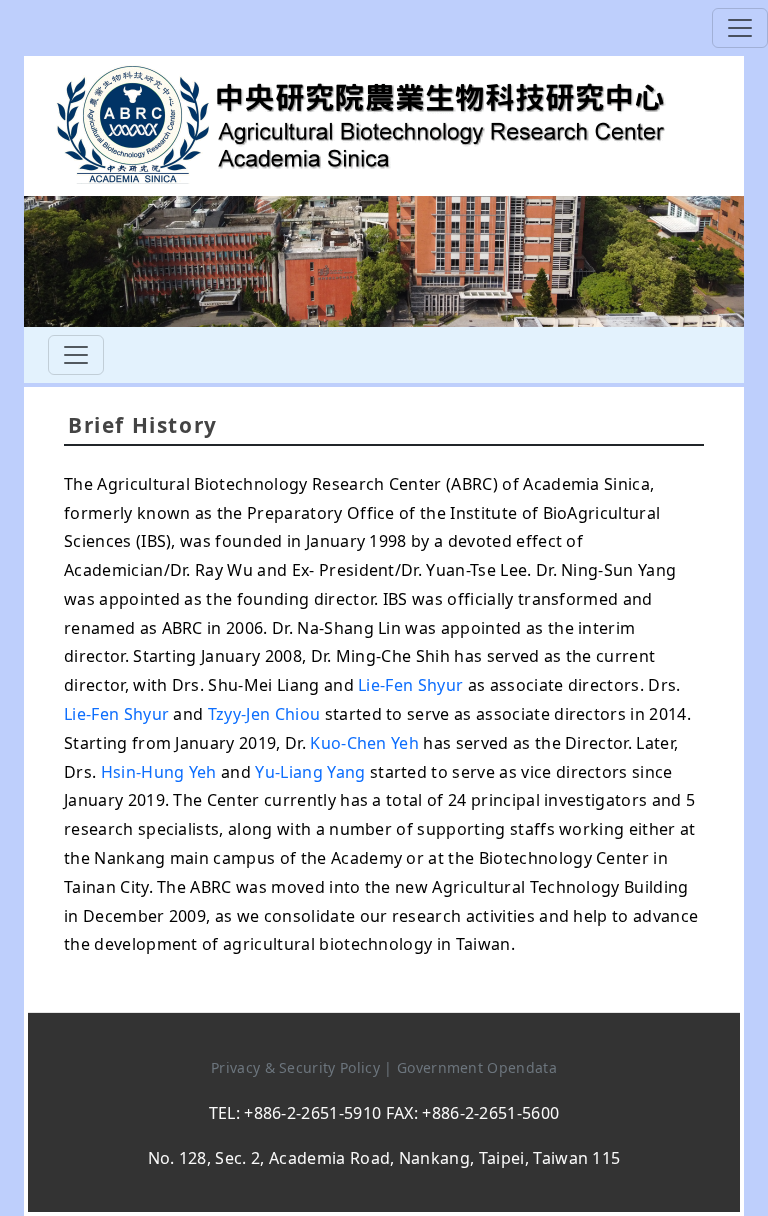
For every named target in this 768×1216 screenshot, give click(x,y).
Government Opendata (477, 1067)
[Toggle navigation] (740, 28)
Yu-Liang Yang (310, 772)
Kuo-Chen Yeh (364, 743)
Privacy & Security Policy (297, 1067)
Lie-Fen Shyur (410, 685)
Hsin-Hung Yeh (159, 772)
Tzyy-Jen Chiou (264, 714)
